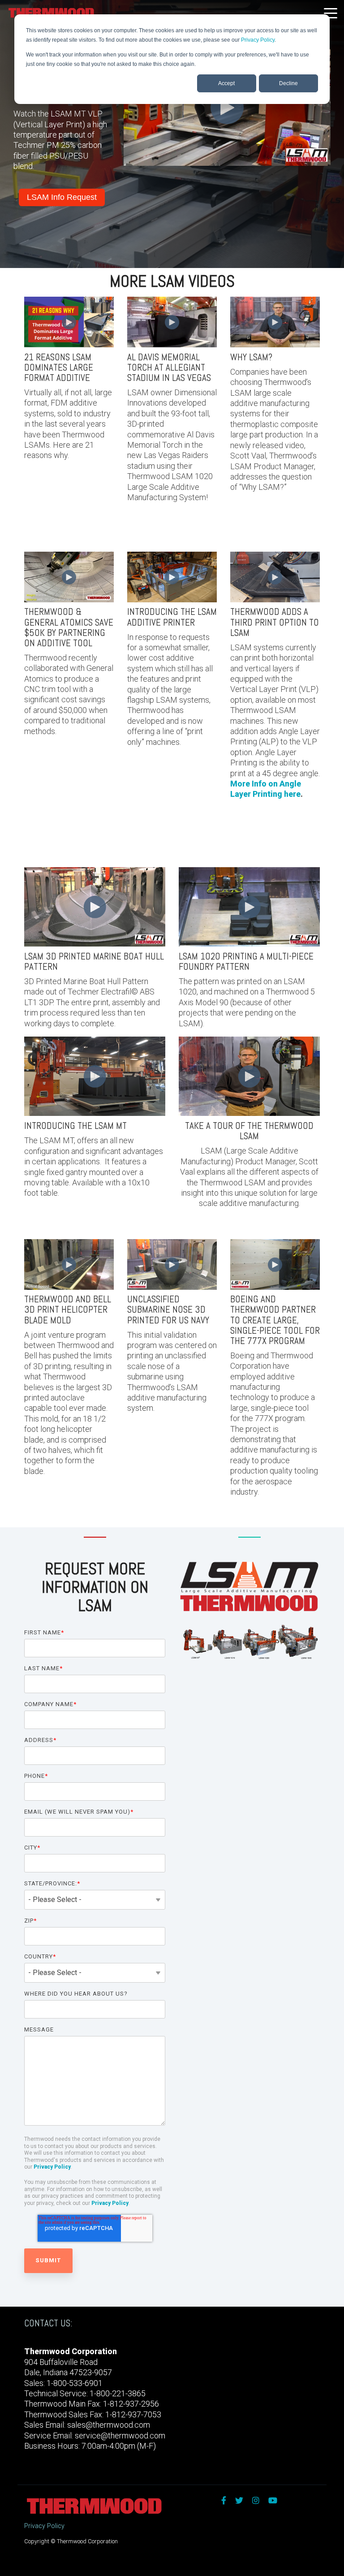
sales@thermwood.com (109, 2425)
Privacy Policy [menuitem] (44, 2526)
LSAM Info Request (62, 197)
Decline (288, 83)
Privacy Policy (258, 40)
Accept (226, 83)
